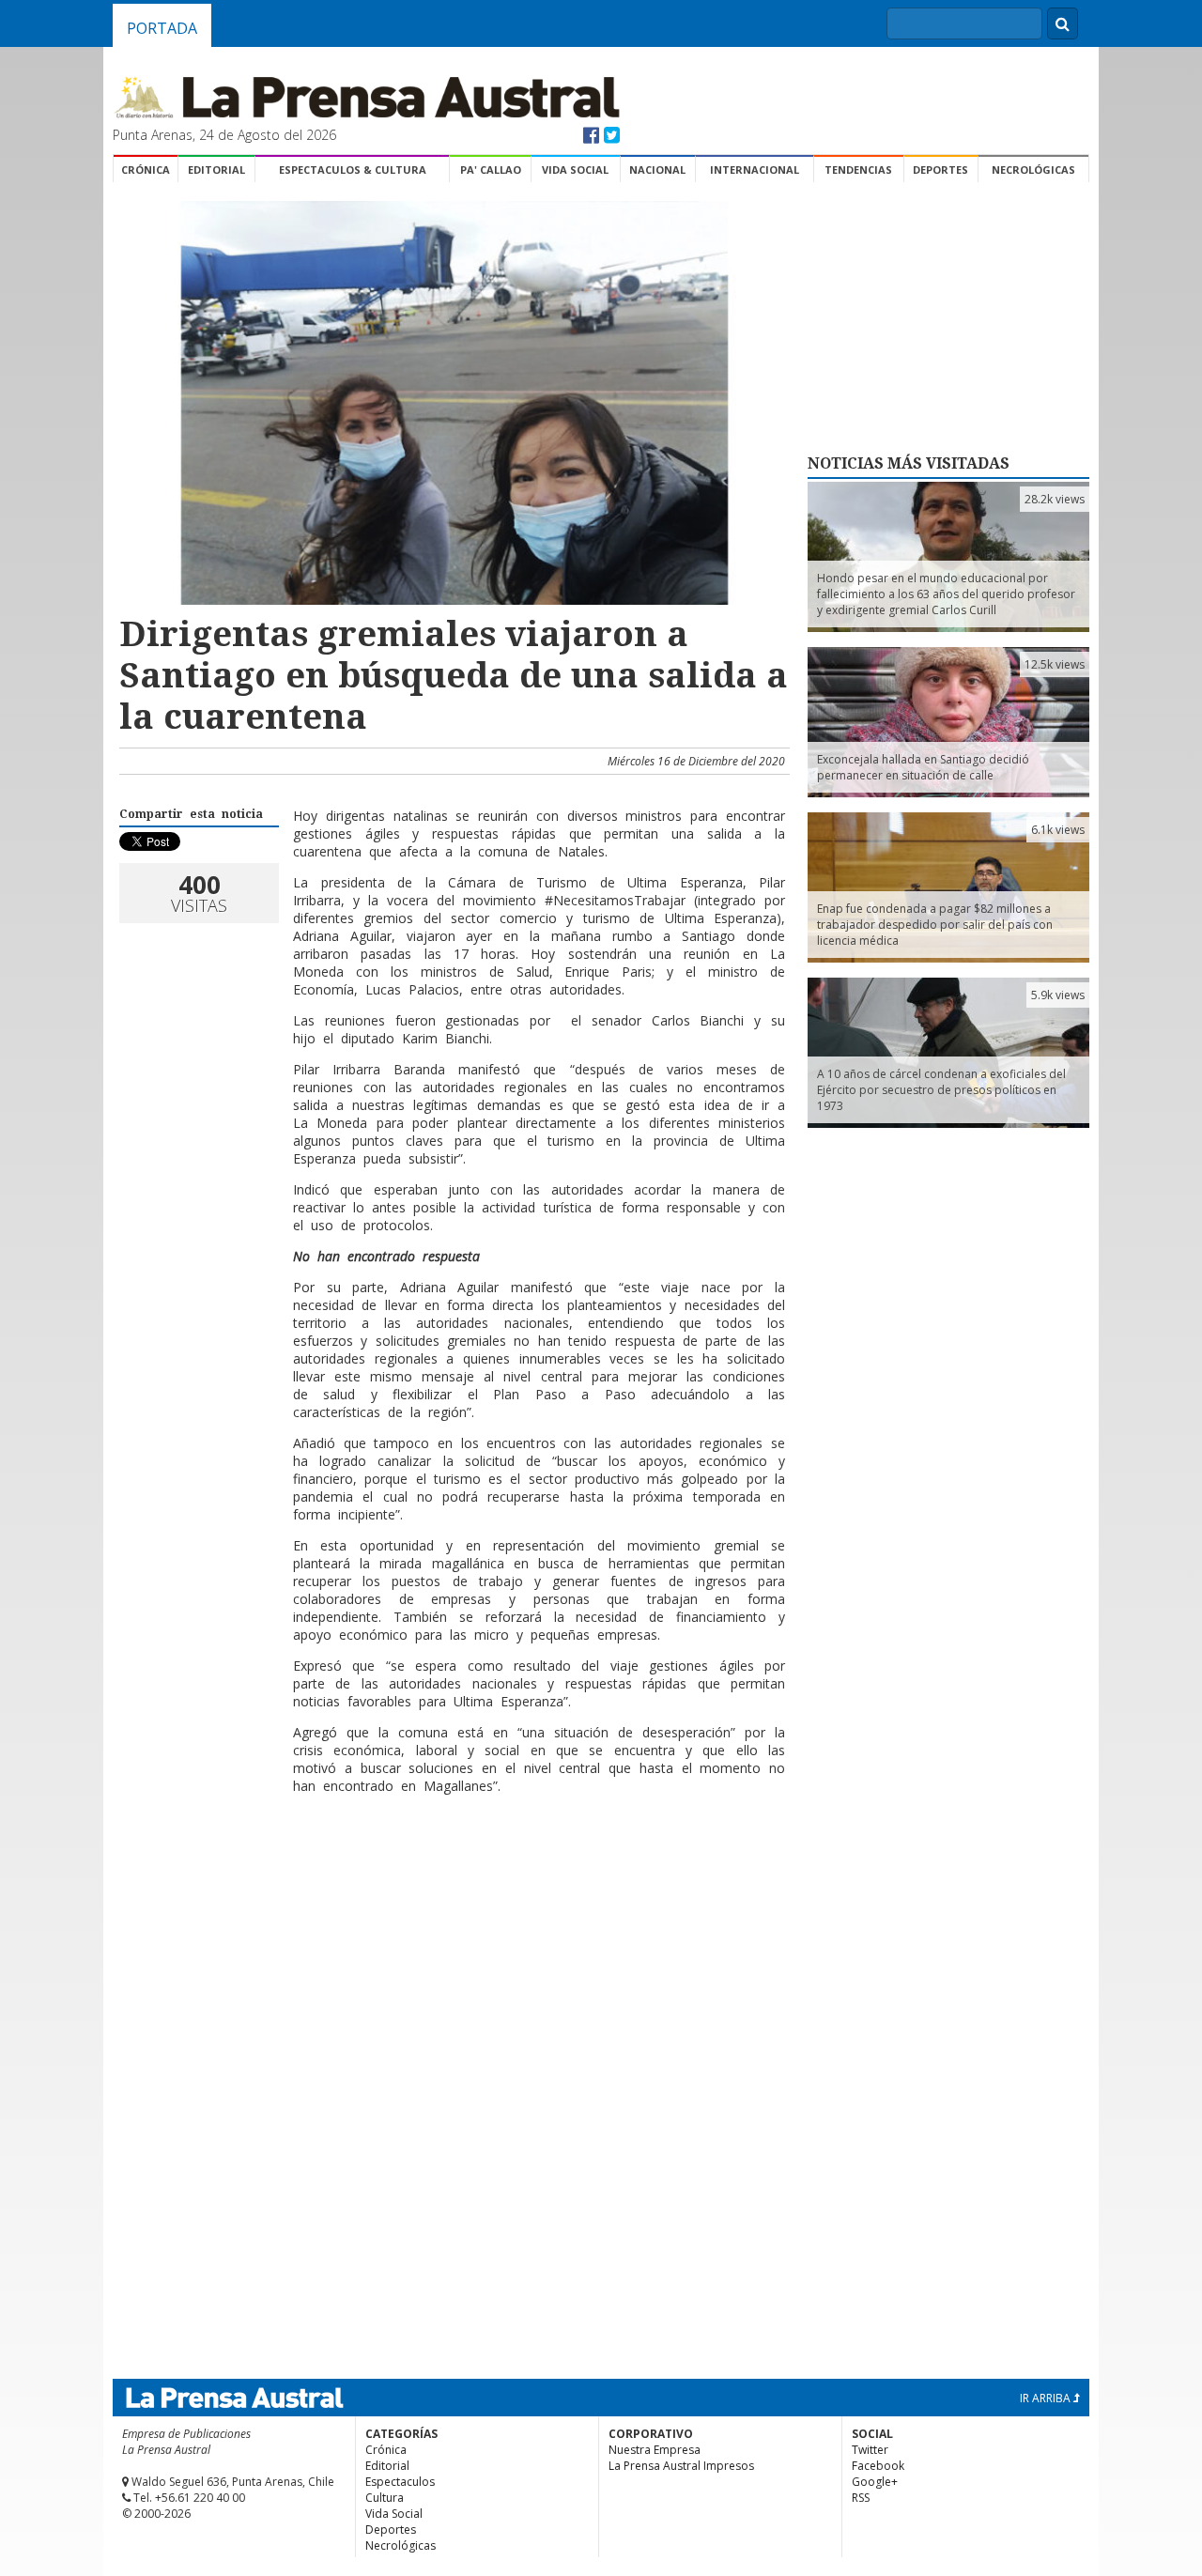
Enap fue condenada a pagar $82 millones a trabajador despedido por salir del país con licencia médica (935, 925)
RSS (861, 2498)
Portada (162, 28)
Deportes (940, 170)
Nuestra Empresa (655, 2450)
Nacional (657, 170)
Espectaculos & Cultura (353, 170)
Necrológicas (1033, 170)
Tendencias (858, 170)
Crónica (146, 170)
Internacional (755, 170)
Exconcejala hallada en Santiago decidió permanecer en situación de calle (923, 767)
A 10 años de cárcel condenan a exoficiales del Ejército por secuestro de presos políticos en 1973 (941, 1090)
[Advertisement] (452, 1901)
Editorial (216, 170)
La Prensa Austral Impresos (681, 2466)
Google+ (875, 2482)
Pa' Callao (491, 170)
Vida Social (575, 170)
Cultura (385, 2498)
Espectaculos (400, 2482)
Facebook (878, 2466)
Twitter (870, 2450)
